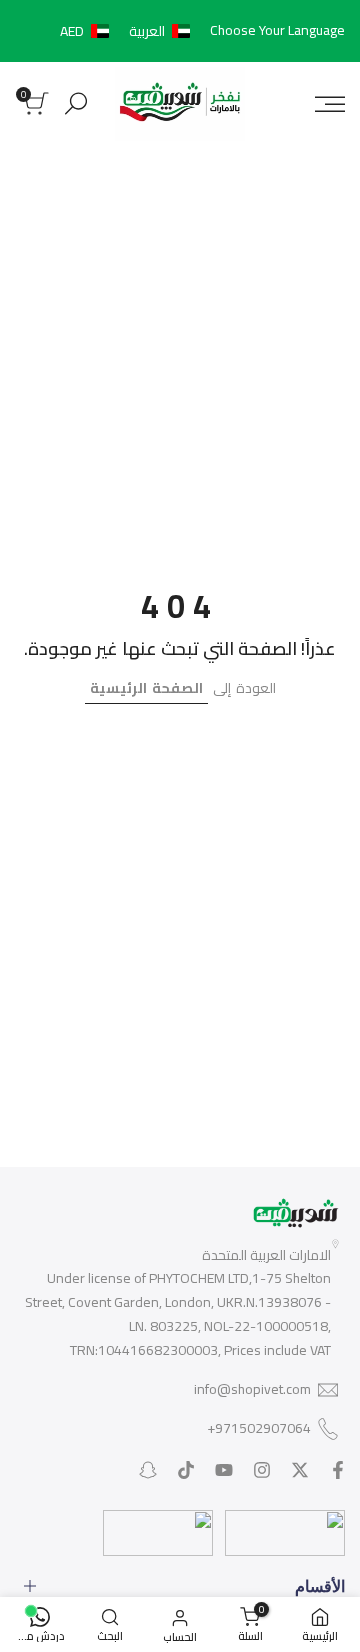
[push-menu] (330, 104)
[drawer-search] (76, 103)
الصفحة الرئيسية (146, 688)
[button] (129, 31)
